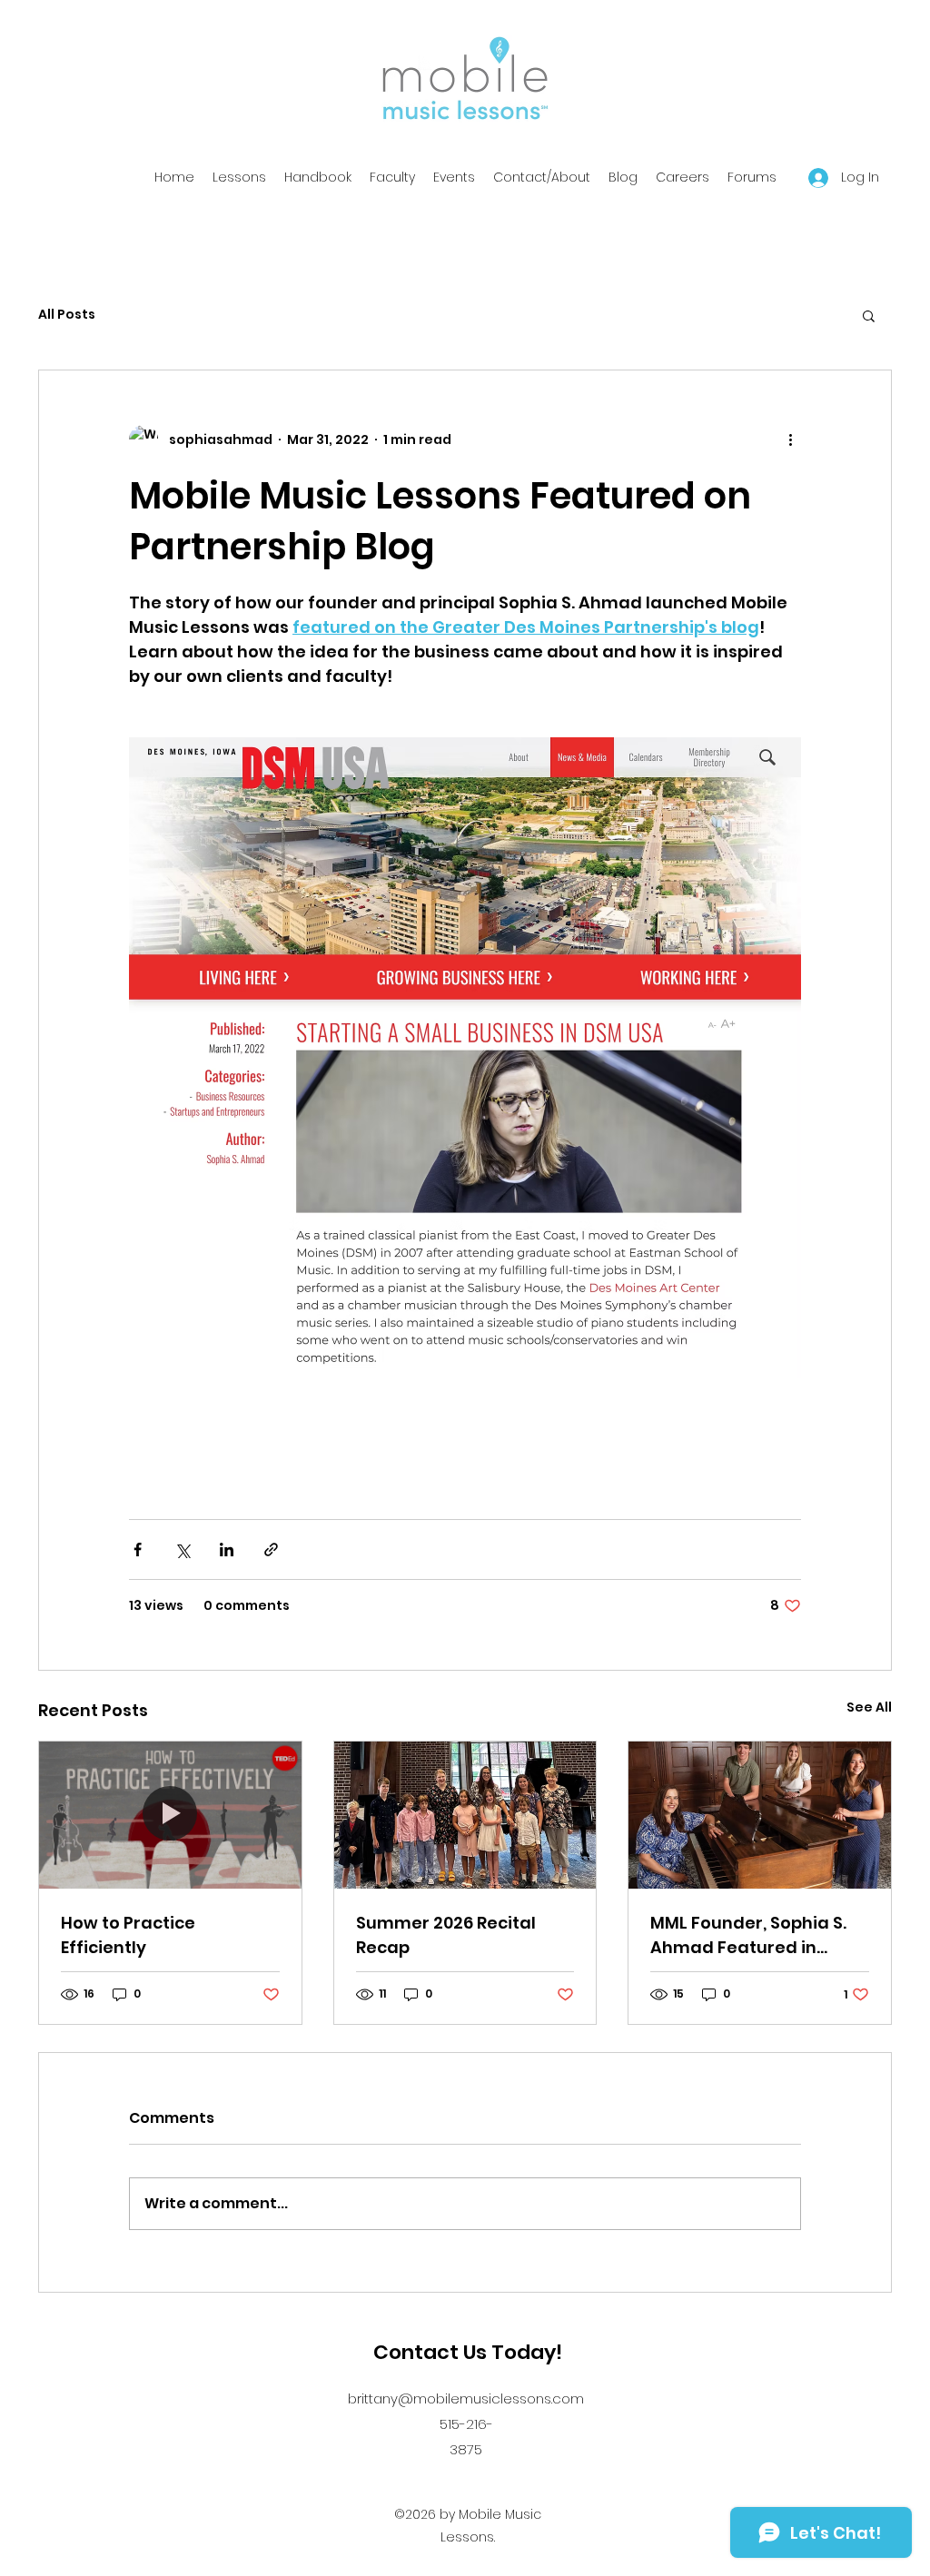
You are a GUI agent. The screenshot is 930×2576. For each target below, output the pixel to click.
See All (869, 1707)
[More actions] (790, 439)
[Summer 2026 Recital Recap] (465, 1815)
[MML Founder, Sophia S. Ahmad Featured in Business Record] (760, 1815)
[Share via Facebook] (138, 1550)
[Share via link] (271, 1550)
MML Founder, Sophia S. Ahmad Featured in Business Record (748, 1935)
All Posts (67, 315)
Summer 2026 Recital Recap (446, 1935)
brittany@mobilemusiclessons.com (466, 2398)
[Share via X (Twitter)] (182, 1550)
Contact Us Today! (468, 2352)
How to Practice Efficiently (128, 1935)
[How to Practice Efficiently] (170, 1815)
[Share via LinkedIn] (227, 1550)
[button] (869, 315)
